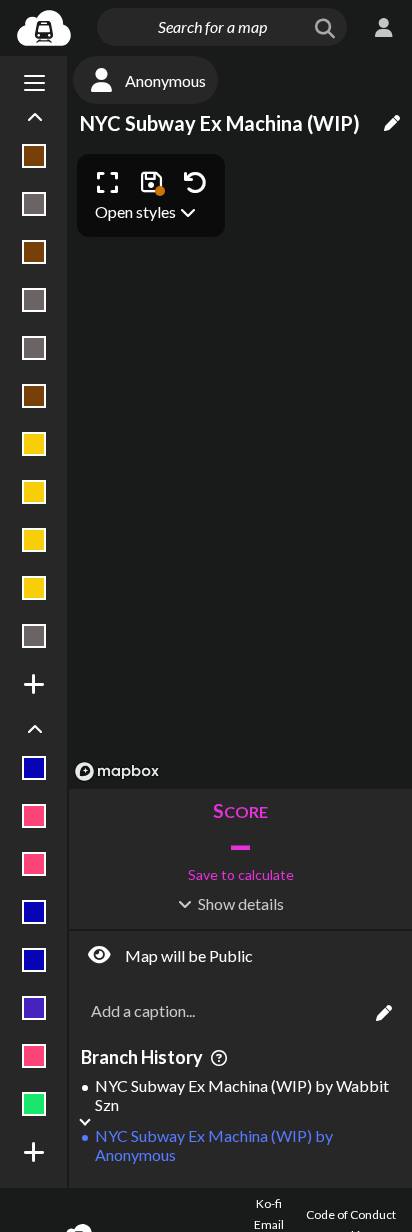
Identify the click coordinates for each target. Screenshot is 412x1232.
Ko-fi (269, 1203)
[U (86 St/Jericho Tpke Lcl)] (34, 1008)
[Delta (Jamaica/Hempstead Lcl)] (34, 156)
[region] (240, 466)
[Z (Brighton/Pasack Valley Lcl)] (34, 1104)
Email (269, 1224)
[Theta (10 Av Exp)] (34, 960)
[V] (34, 1056)
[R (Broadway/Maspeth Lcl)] (34, 540)
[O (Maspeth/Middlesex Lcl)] (34, 816)
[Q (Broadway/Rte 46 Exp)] (34, 492)
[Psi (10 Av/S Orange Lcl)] (34, 912)
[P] (34, 864)
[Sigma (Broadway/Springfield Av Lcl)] (34, 588)
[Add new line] (34, 684)
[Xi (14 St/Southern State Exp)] (34, 636)
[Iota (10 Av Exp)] (34, 768)
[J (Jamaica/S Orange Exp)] (34, 252)
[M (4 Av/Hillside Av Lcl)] (34, 396)
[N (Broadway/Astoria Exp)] (34, 444)
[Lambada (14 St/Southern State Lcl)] (34, 348)
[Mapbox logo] (117, 771)
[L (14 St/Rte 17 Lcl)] (34, 300)
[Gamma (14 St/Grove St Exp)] (34, 204)
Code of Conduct (351, 1214)
